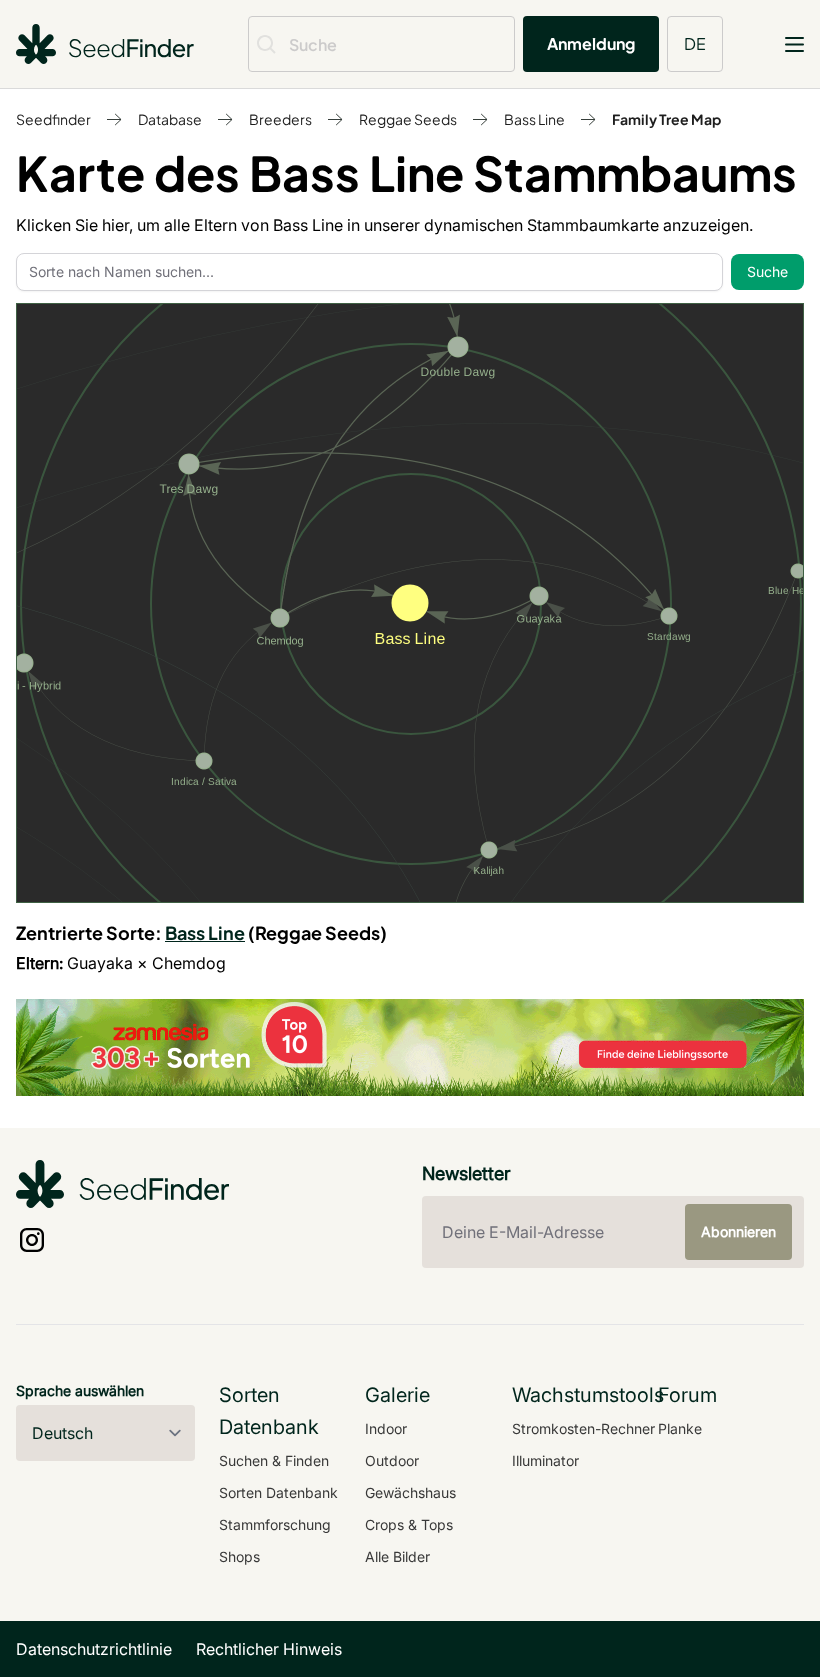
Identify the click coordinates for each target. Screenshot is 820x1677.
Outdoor (392, 1460)
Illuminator (545, 1460)
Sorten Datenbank (278, 1492)
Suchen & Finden (274, 1460)
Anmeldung (591, 43)
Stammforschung (275, 1524)
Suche (767, 271)
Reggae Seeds (408, 119)
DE (695, 43)
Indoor (386, 1428)
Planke (680, 1428)
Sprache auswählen (80, 1390)
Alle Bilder (397, 1556)
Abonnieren (738, 1231)
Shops (239, 1556)
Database (170, 119)
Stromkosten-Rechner (583, 1428)
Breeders (280, 119)
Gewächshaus (410, 1492)
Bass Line (534, 119)
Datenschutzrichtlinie (94, 1649)
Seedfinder (53, 119)
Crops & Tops (409, 1524)
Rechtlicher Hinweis (269, 1649)
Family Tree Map (666, 119)
